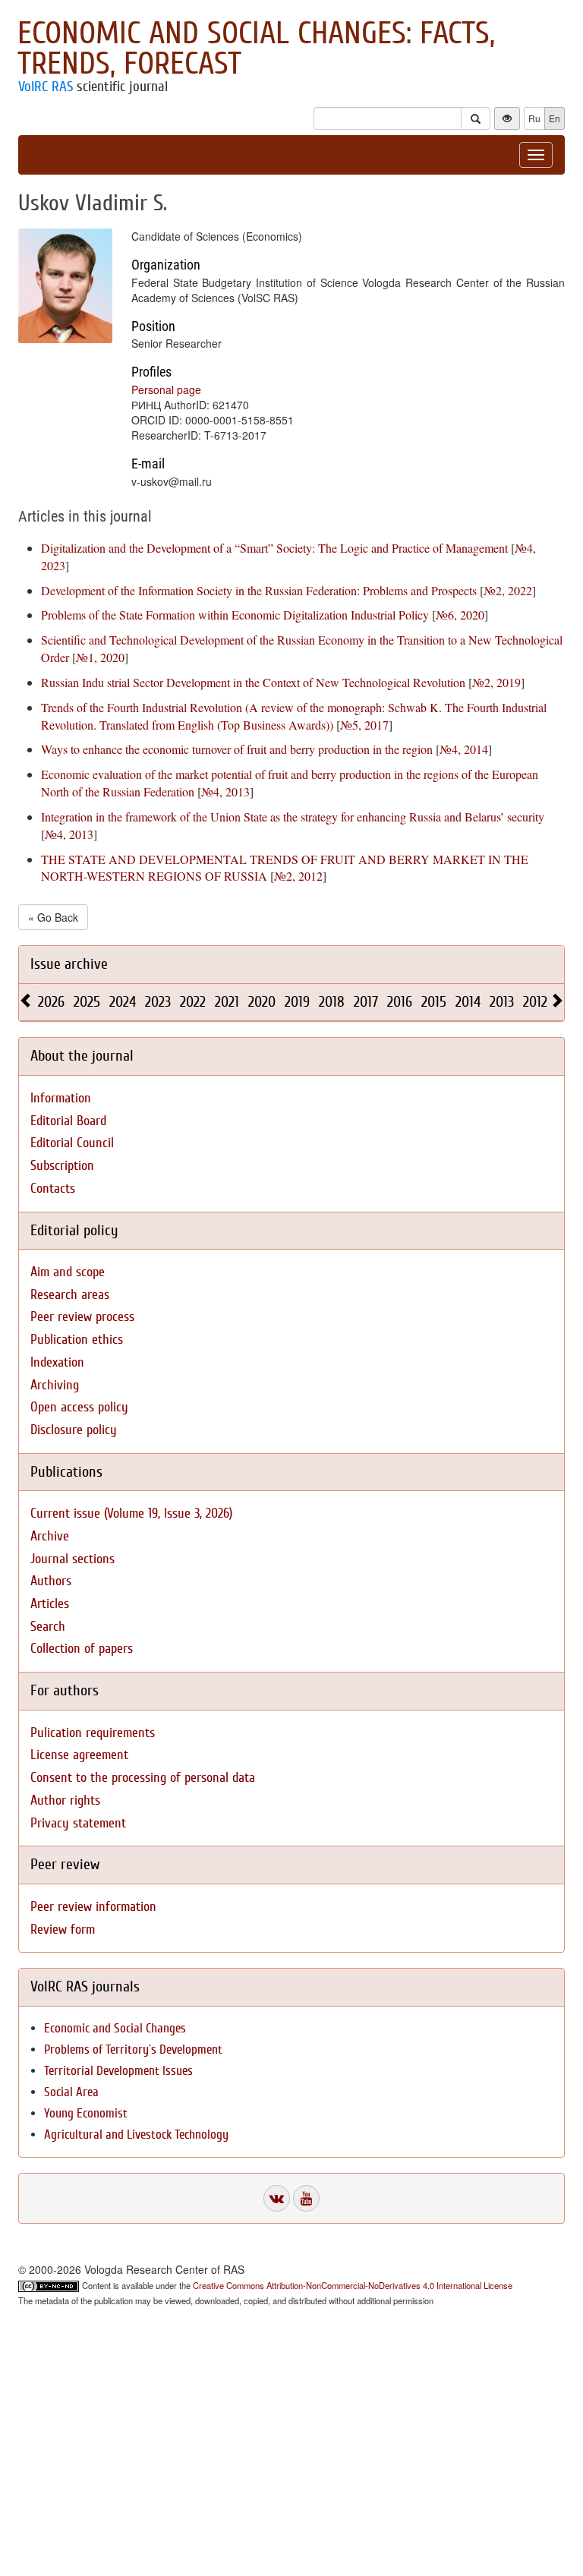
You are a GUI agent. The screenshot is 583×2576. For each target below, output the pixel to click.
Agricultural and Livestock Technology (136, 2135)
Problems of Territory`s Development (133, 2049)
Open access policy (79, 1407)
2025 (87, 1002)
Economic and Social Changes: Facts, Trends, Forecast (256, 49)
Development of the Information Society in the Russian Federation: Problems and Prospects (259, 590)
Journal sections (72, 1559)
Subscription (62, 1166)
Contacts (53, 1189)
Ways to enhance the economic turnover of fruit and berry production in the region (237, 749)
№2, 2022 (508, 590)
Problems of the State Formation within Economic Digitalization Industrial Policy (235, 615)
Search (48, 1627)
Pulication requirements (93, 1733)
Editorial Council (72, 1143)
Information (61, 1098)
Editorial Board (68, 1121)
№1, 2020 (100, 657)
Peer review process (82, 1317)
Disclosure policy (74, 1430)
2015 (434, 1002)
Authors (51, 1581)
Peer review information (93, 1907)
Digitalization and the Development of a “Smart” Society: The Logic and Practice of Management (274, 548)
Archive (50, 1536)
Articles (50, 1604)
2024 (123, 1002)
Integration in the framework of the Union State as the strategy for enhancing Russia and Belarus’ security (293, 817)
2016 (400, 1002)
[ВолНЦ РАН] (277, 2198)
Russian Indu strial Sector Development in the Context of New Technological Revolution (253, 682)
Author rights (65, 1800)
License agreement (79, 1755)
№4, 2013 (225, 791)
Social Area (71, 2092)
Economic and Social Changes (115, 2028)
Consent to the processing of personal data (143, 1778)
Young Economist (86, 2113)
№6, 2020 (460, 615)
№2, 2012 (298, 876)
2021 (227, 1002)
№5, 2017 (364, 725)
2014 (468, 1002)
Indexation (57, 1362)
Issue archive (69, 964)
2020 (262, 1002)
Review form (63, 1930)
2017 (366, 1002)
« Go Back (53, 917)
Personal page (166, 389)
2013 (502, 1002)
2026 (51, 1002)
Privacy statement (78, 1823)
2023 (158, 1002)
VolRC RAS (46, 87)
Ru (534, 118)
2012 (535, 1002)
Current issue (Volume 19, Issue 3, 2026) (131, 1513)
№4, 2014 (464, 749)
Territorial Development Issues (118, 2071)
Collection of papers (82, 1649)
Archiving (55, 1385)
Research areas (70, 1295)
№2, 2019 (496, 682)
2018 (332, 1002)
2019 (297, 1002)
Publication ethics (77, 1340)
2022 (193, 1002)
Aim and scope (68, 1272)
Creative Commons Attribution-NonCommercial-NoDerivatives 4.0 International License (353, 2285)
